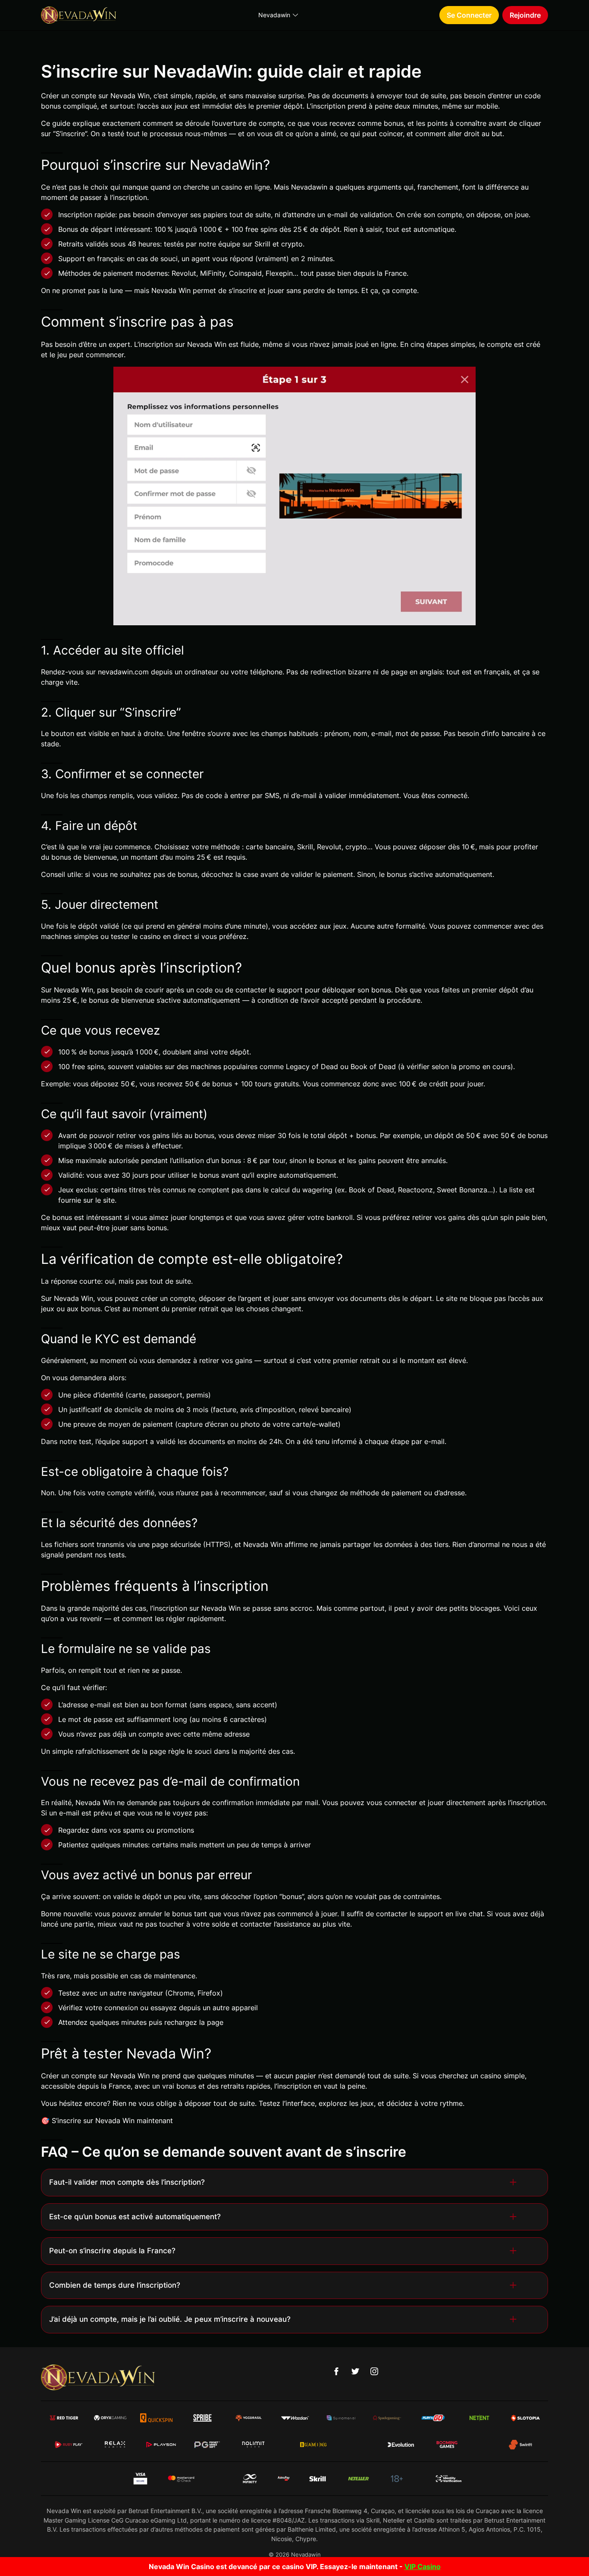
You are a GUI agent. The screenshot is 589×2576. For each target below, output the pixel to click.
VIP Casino (423, 2567)
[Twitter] (355, 2371)
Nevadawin (274, 15)
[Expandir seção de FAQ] (515, 2182)
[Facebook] (336, 2371)
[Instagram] (374, 2371)
